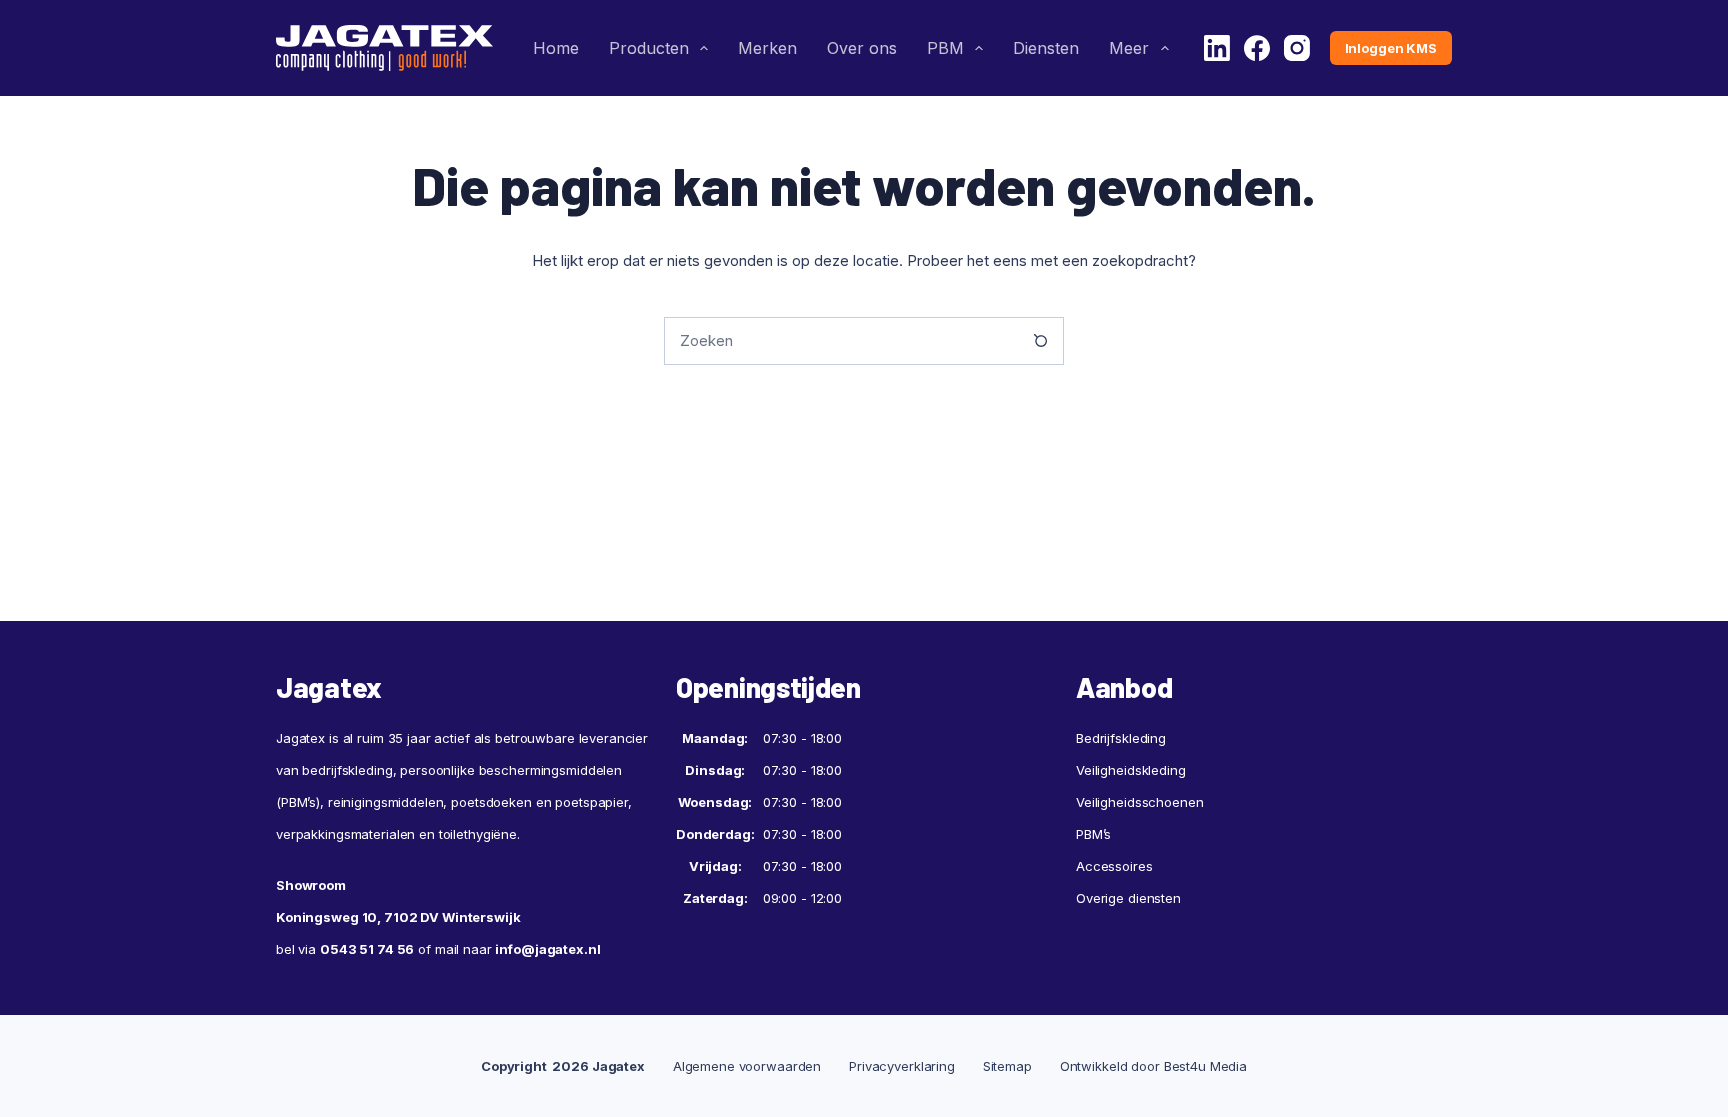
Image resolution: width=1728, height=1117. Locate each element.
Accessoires (1114, 866)
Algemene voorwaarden (747, 1066)
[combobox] (841, 341)
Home (556, 48)
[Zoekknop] (1040, 341)
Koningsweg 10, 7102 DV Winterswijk (398, 917)
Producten (649, 48)
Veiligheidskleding (1131, 770)
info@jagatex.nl (547, 949)
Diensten (1046, 48)
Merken (767, 48)
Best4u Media (1205, 1066)
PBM (945, 48)
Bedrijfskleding (1121, 738)
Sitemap (1007, 1066)
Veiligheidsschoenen (1140, 802)
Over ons (862, 48)
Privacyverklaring (902, 1066)
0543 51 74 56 (367, 949)
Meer (1129, 48)
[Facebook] (1257, 48)
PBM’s (1093, 834)
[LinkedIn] (1217, 48)
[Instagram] (1297, 48)
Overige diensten (1128, 898)
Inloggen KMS (1391, 48)
